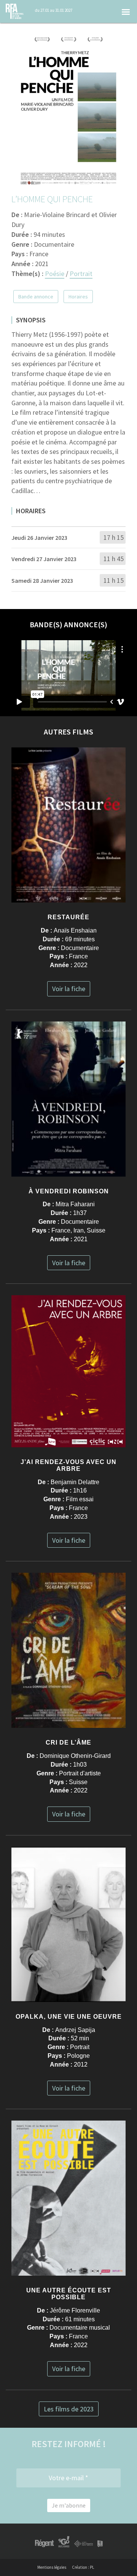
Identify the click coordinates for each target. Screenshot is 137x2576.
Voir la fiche (69, 989)
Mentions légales (52, 2567)
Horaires (78, 297)
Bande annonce (36, 297)
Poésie (55, 274)
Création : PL (83, 2567)
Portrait (81, 274)
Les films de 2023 (69, 2409)
